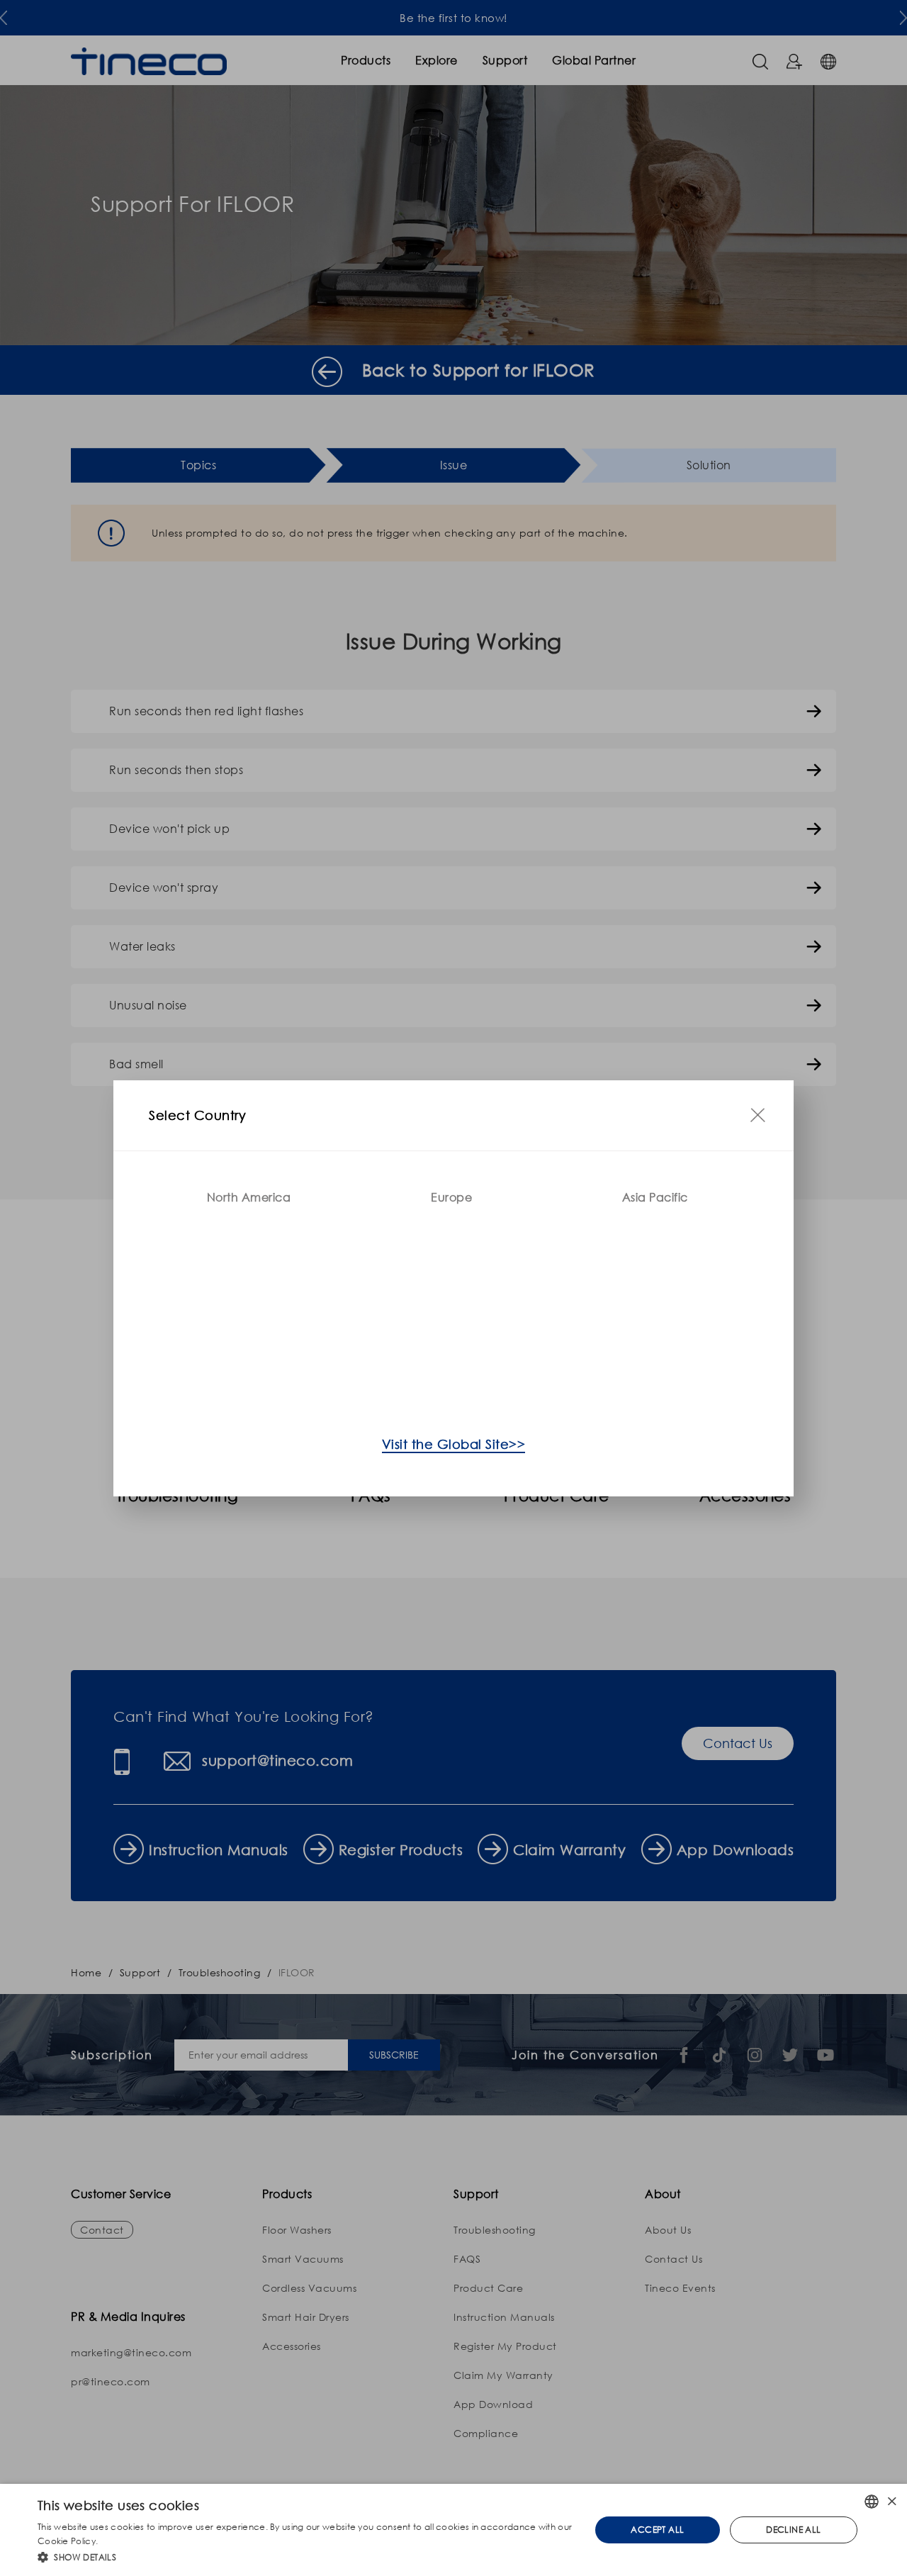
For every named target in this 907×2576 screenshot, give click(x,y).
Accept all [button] (657, 2530)
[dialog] (453, 2530)
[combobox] (872, 2502)
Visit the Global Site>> (454, 1444)
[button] (306, 2557)
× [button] (891, 2501)
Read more (124, 2541)
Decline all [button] (793, 2530)
